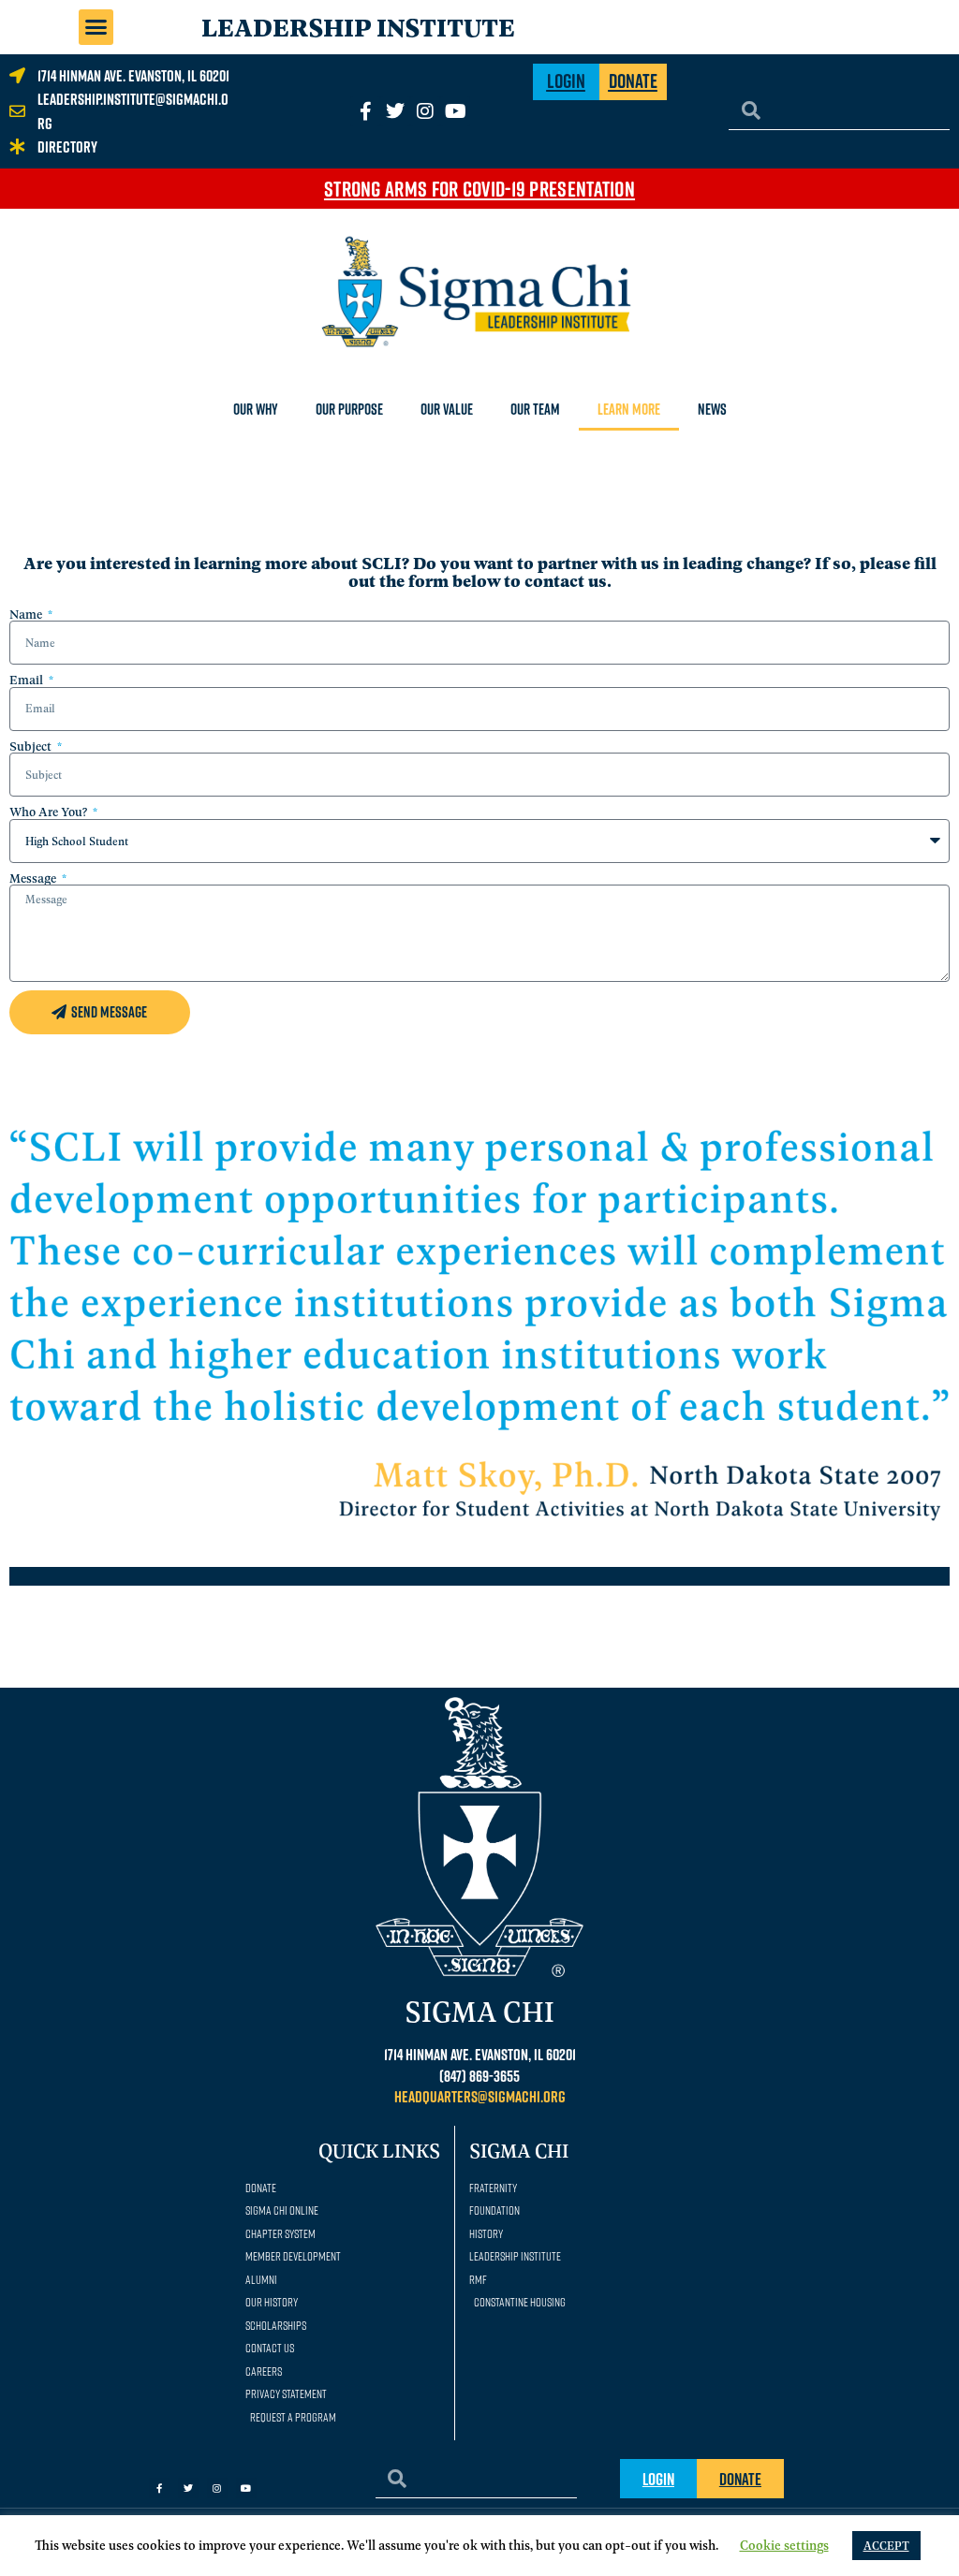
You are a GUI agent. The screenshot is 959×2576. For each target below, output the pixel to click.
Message (34, 878)
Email (28, 680)
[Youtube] (455, 111)
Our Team (535, 409)
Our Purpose (349, 409)
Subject (32, 746)
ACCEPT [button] (886, 2545)
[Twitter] (395, 111)
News (712, 409)
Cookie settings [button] (784, 2544)
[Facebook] (365, 111)
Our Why (256, 409)
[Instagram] (425, 111)
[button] (96, 27)
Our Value (447, 409)
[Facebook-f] (159, 2488)
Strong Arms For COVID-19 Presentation (479, 188)
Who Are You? (50, 812)
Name (27, 614)
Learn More (629, 409)
